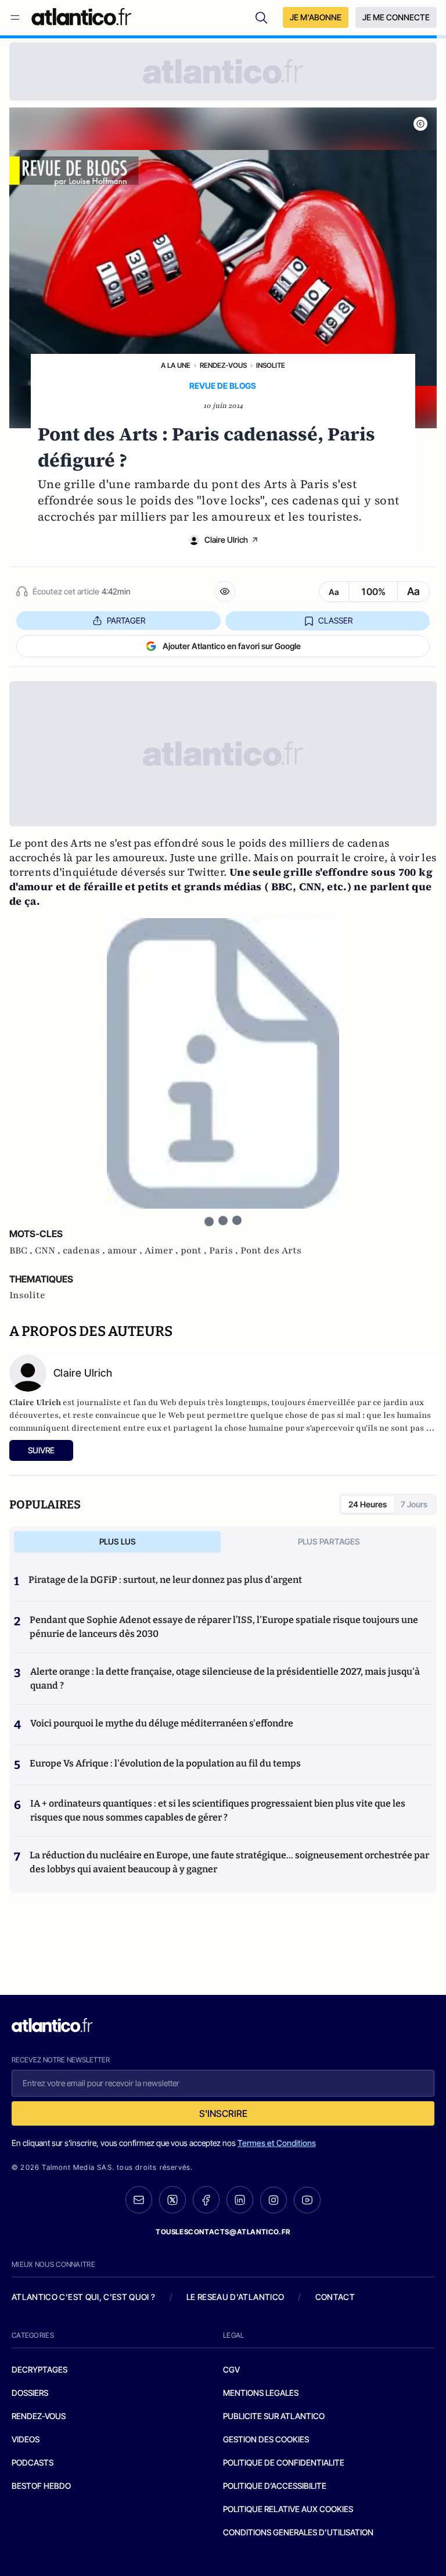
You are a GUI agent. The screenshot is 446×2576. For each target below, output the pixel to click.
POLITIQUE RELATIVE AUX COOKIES (288, 2509)
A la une (176, 365)
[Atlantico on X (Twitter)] (172, 2200)
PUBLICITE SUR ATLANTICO (274, 2416)
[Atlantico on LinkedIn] (240, 2200)
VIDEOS (26, 2439)
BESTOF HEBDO (41, 2486)
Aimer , (163, 1251)
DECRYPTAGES (39, 2369)
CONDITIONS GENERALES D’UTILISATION (298, 2532)
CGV (231, 2369)
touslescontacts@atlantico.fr (223, 2232)
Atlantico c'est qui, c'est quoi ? (84, 2297)
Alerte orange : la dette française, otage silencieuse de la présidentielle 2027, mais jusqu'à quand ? (225, 1678)
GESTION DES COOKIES (266, 2439)
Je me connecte (396, 17)
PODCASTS (33, 2462)
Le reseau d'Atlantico (235, 2297)
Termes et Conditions (277, 2143)
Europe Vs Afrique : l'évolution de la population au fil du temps (165, 1763)
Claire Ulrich (226, 540)
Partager (126, 620)
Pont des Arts (271, 1251)
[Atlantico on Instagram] (274, 2200)
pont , (195, 1251)
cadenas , (85, 1251)
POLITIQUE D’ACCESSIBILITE (275, 2486)
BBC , (22, 1251)
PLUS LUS (118, 1541)
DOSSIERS (30, 2393)
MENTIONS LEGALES (261, 2393)
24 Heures (368, 1504)
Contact (335, 2297)
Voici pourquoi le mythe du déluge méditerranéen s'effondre (163, 1723)
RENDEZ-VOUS (39, 2416)
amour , (126, 1251)
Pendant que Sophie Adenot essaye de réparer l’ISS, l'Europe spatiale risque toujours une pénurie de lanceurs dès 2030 (224, 1627)
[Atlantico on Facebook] (206, 2200)
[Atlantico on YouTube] (307, 2200)
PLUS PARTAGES (329, 1541)
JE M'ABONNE (316, 17)
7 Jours (414, 1504)
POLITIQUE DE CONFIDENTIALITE (284, 2462)
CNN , (49, 1251)
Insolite (271, 365)
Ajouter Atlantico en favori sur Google (232, 646)
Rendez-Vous (223, 365)
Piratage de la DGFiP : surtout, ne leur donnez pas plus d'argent (165, 1580)
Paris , (225, 1251)
